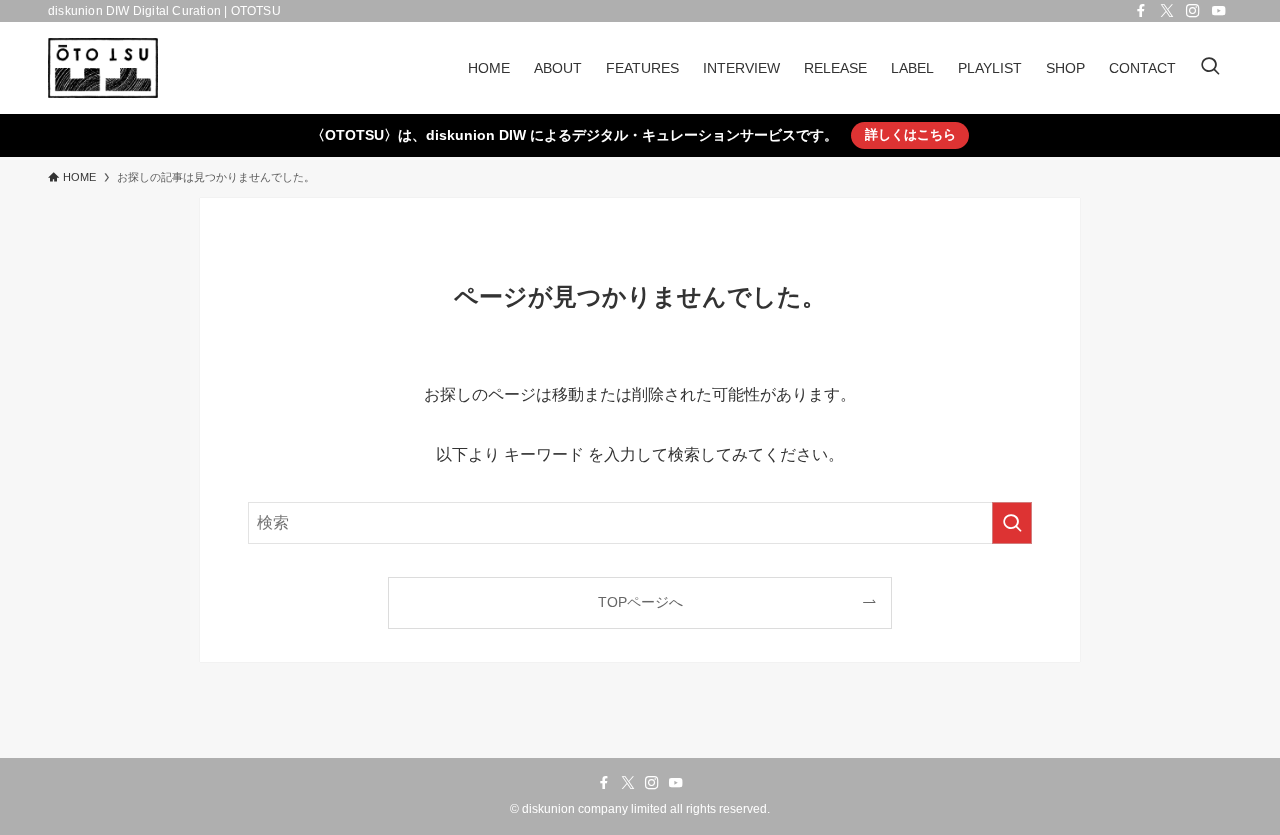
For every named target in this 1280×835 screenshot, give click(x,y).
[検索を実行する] (1012, 523)
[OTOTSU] (103, 68)
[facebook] (1141, 11)
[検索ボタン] (1210, 68)
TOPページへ (640, 602)
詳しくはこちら (910, 134)
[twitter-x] (1167, 11)
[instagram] (1193, 11)
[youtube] (1219, 11)
